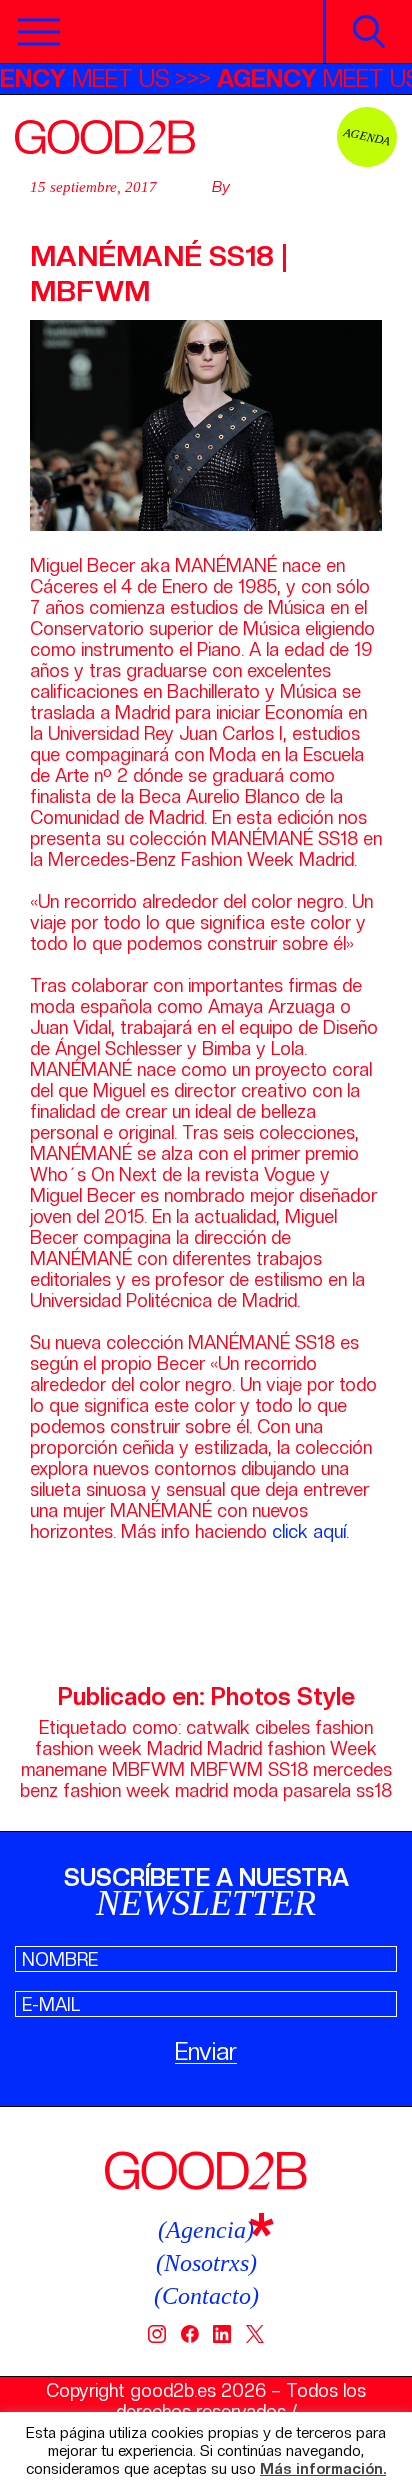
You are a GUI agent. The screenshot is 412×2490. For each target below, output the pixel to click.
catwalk (218, 1727)
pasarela (317, 1790)
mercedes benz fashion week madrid (206, 1780)
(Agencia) (206, 2230)
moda (255, 1790)
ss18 (374, 1790)
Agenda (367, 136)
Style (326, 1696)
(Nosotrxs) (206, 2263)
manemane (64, 1769)
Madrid (174, 1748)
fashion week (88, 1748)
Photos (251, 1696)
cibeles (282, 1727)
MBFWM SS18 (249, 1769)
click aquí (309, 1531)
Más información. (323, 2469)
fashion (344, 1727)
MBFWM (148, 1769)
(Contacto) (206, 2296)
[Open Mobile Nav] (39, 32)
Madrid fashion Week (292, 1748)
